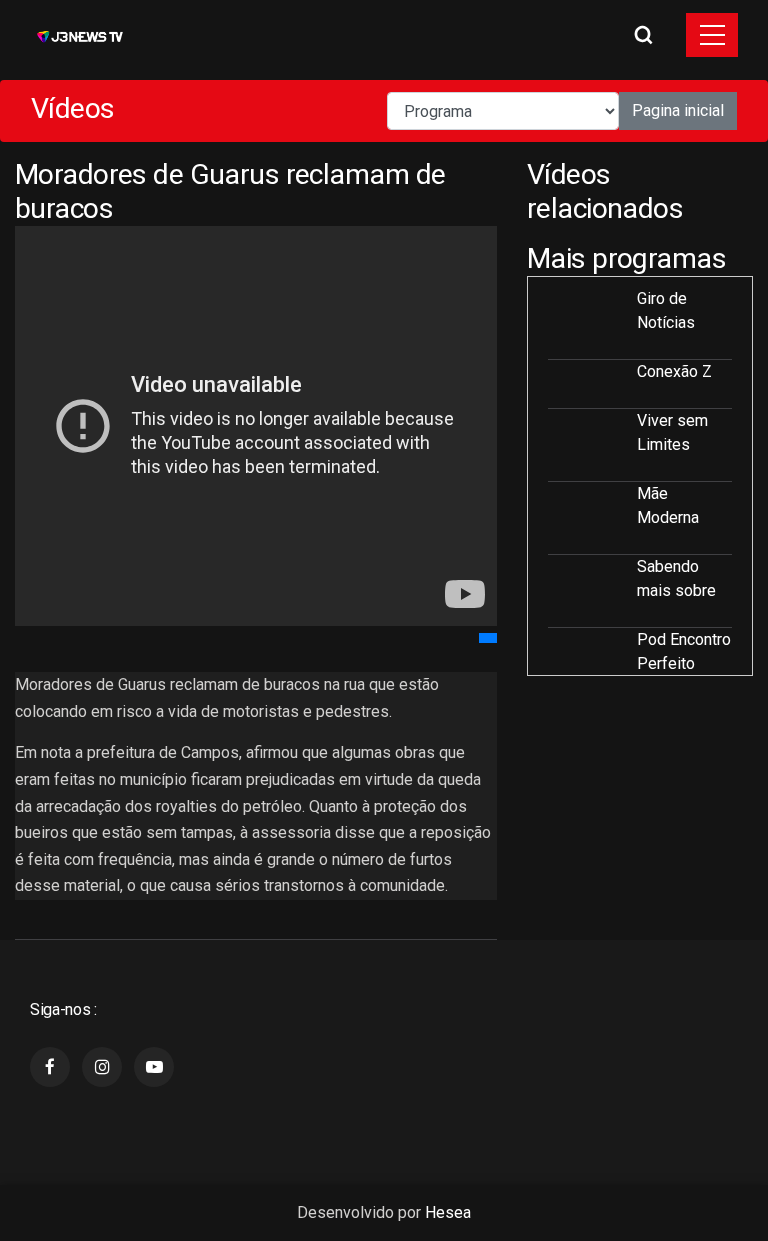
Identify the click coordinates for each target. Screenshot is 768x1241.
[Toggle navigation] (712, 35)
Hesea (448, 1212)
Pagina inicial (678, 110)
